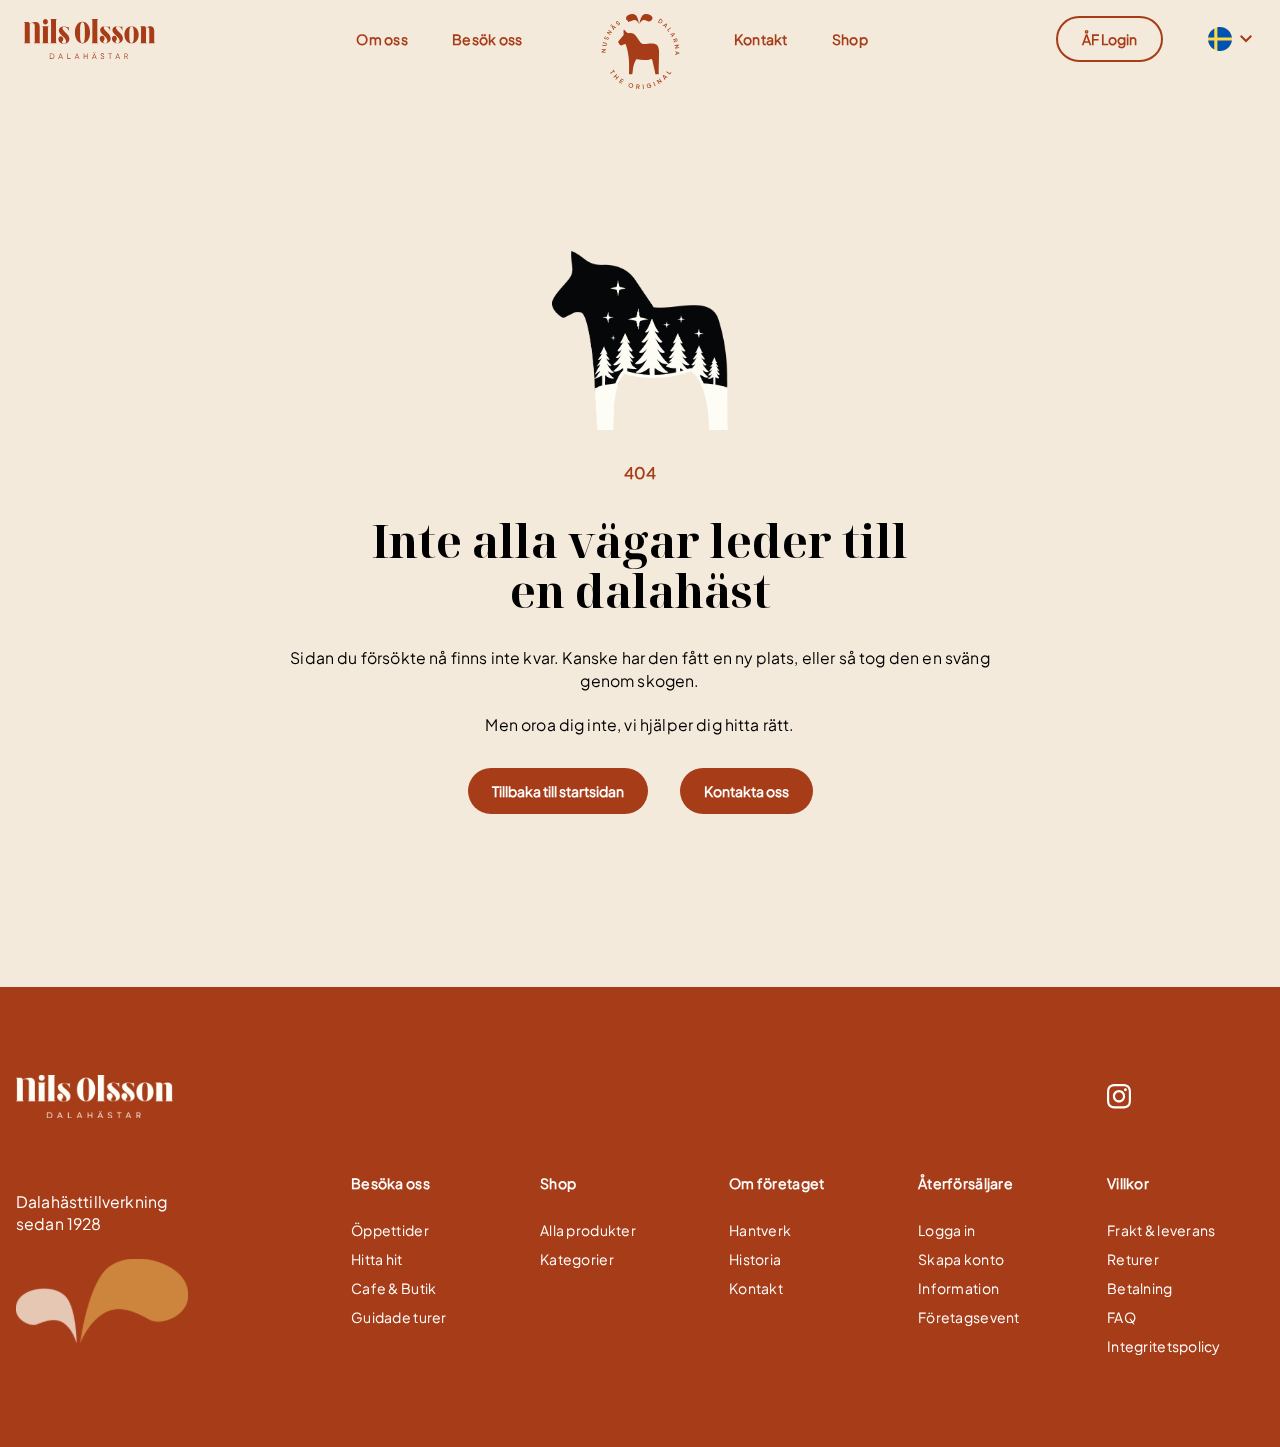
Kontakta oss (746, 791)
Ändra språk (1218, 39)
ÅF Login (1109, 39)
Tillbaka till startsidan (558, 791)
